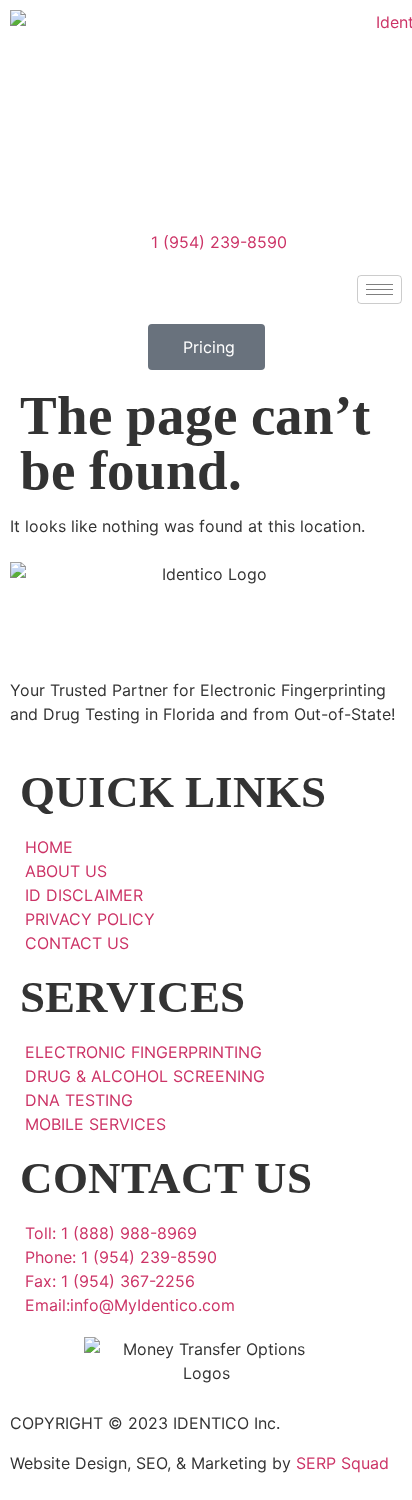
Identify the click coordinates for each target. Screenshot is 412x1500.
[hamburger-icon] (379, 289)
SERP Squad (342, 1463)
